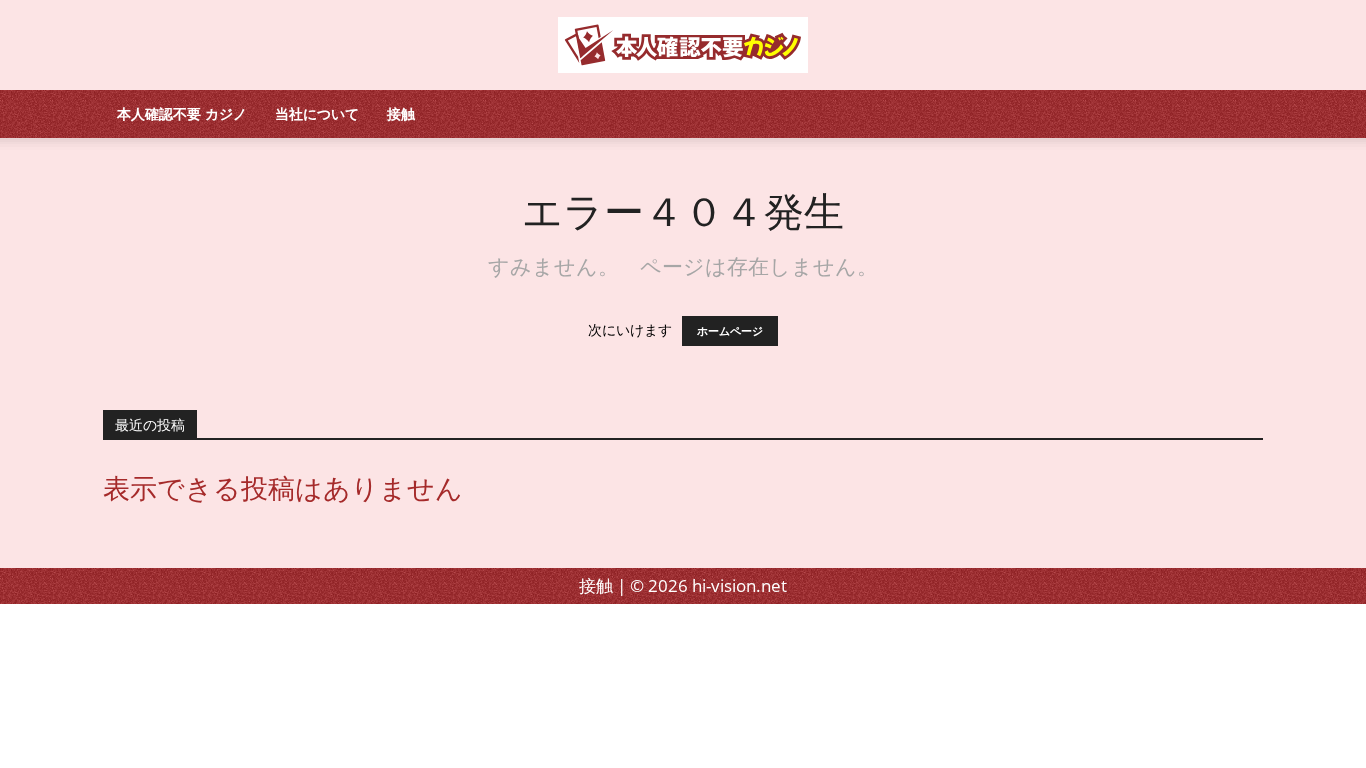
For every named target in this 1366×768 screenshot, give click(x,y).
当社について (317, 113)
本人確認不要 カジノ (182, 113)
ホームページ (730, 331)
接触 (401, 113)
